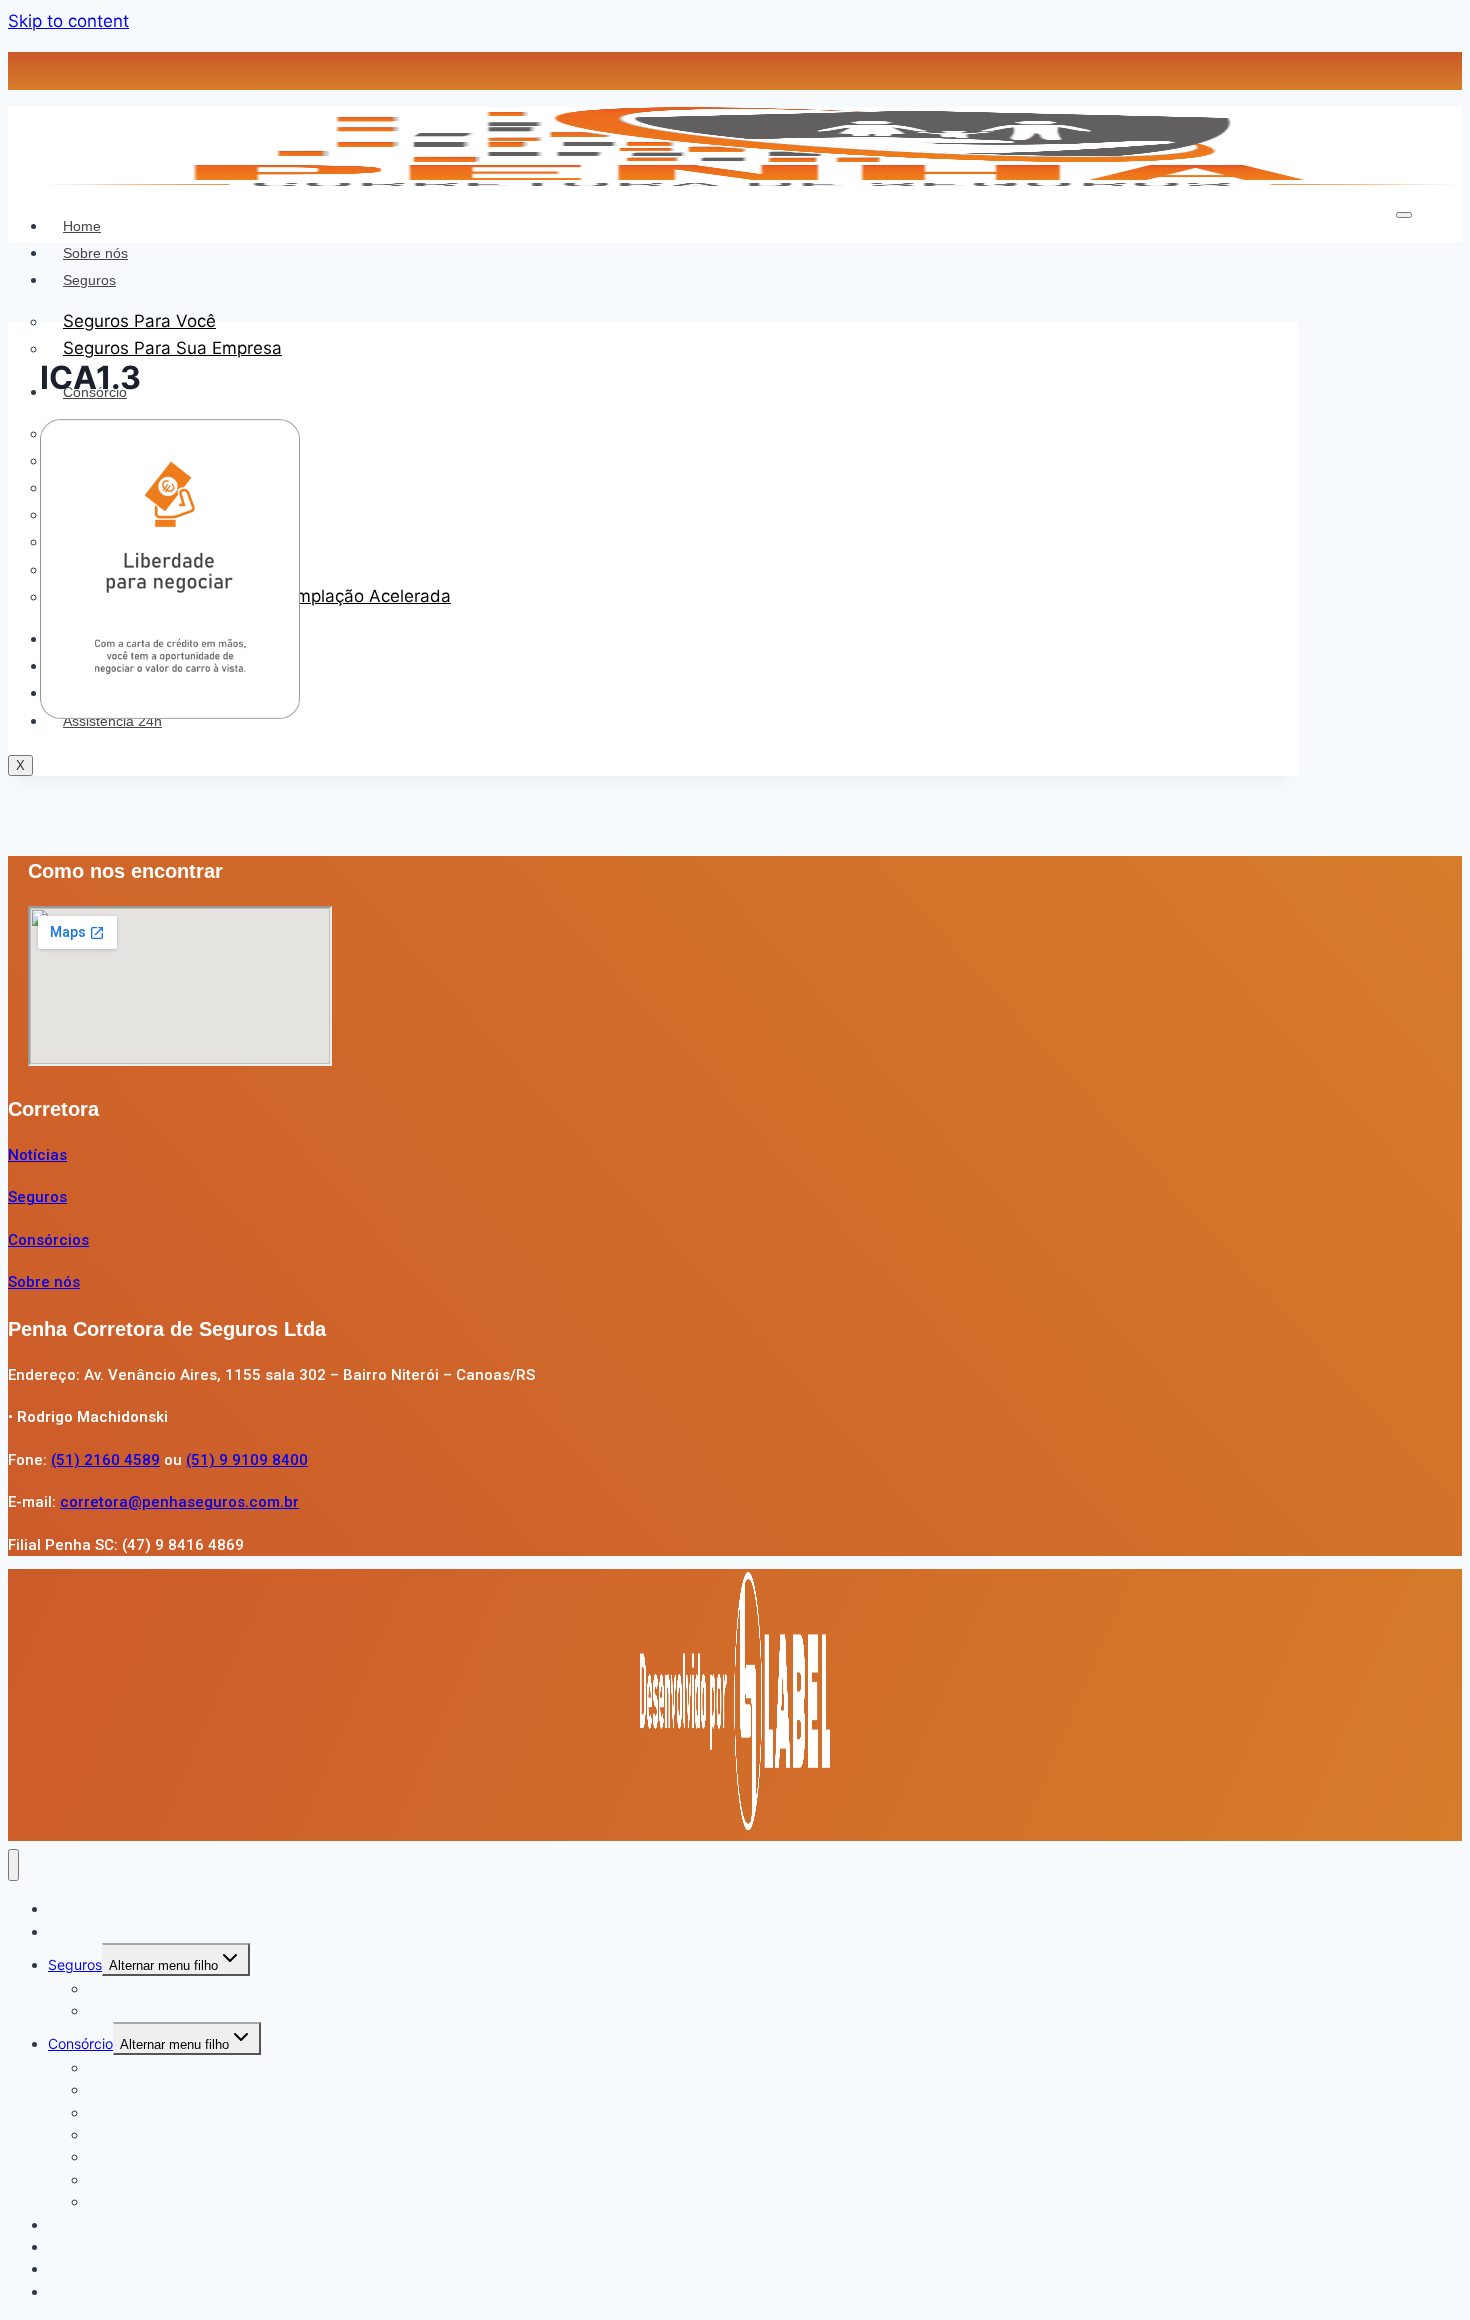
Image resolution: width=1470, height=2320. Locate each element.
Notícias (37, 1155)
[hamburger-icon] (1404, 215)
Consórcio (80, 2043)
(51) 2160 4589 (105, 1460)
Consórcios (48, 1240)
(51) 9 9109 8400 (247, 1460)
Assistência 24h (99, 2291)
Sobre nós (95, 253)
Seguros (89, 280)
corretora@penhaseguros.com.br (179, 1502)
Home (82, 226)
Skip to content (68, 21)
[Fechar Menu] (13, 1865)
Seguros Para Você (139, 321)
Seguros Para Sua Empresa (172, 348)
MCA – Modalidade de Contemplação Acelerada (244, 2201)
